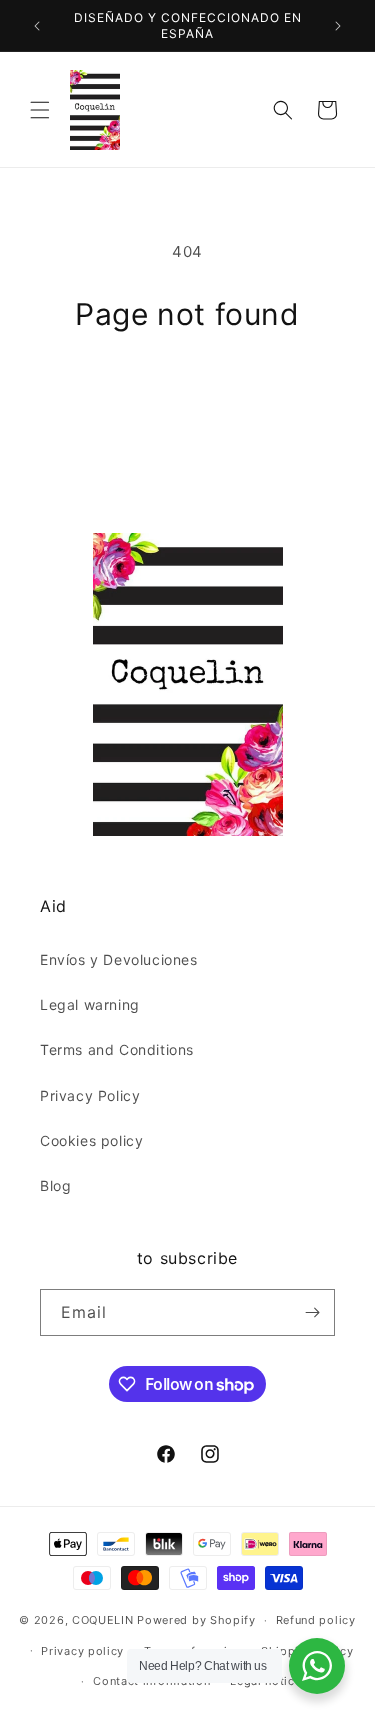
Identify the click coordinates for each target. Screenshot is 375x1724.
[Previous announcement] (37, 26)
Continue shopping (188, 386)
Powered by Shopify (196, 1620)
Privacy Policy (90, 1095)
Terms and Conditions (117, 1049)
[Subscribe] (312, 1312)
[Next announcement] (338, 26)
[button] (40, 110)
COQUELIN (103, 1620)
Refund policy (316, 1620)
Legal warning (90, 1004)
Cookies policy (91, 1140)
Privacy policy (82, 1651)
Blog (55, 1185)
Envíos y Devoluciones (119, 959)
